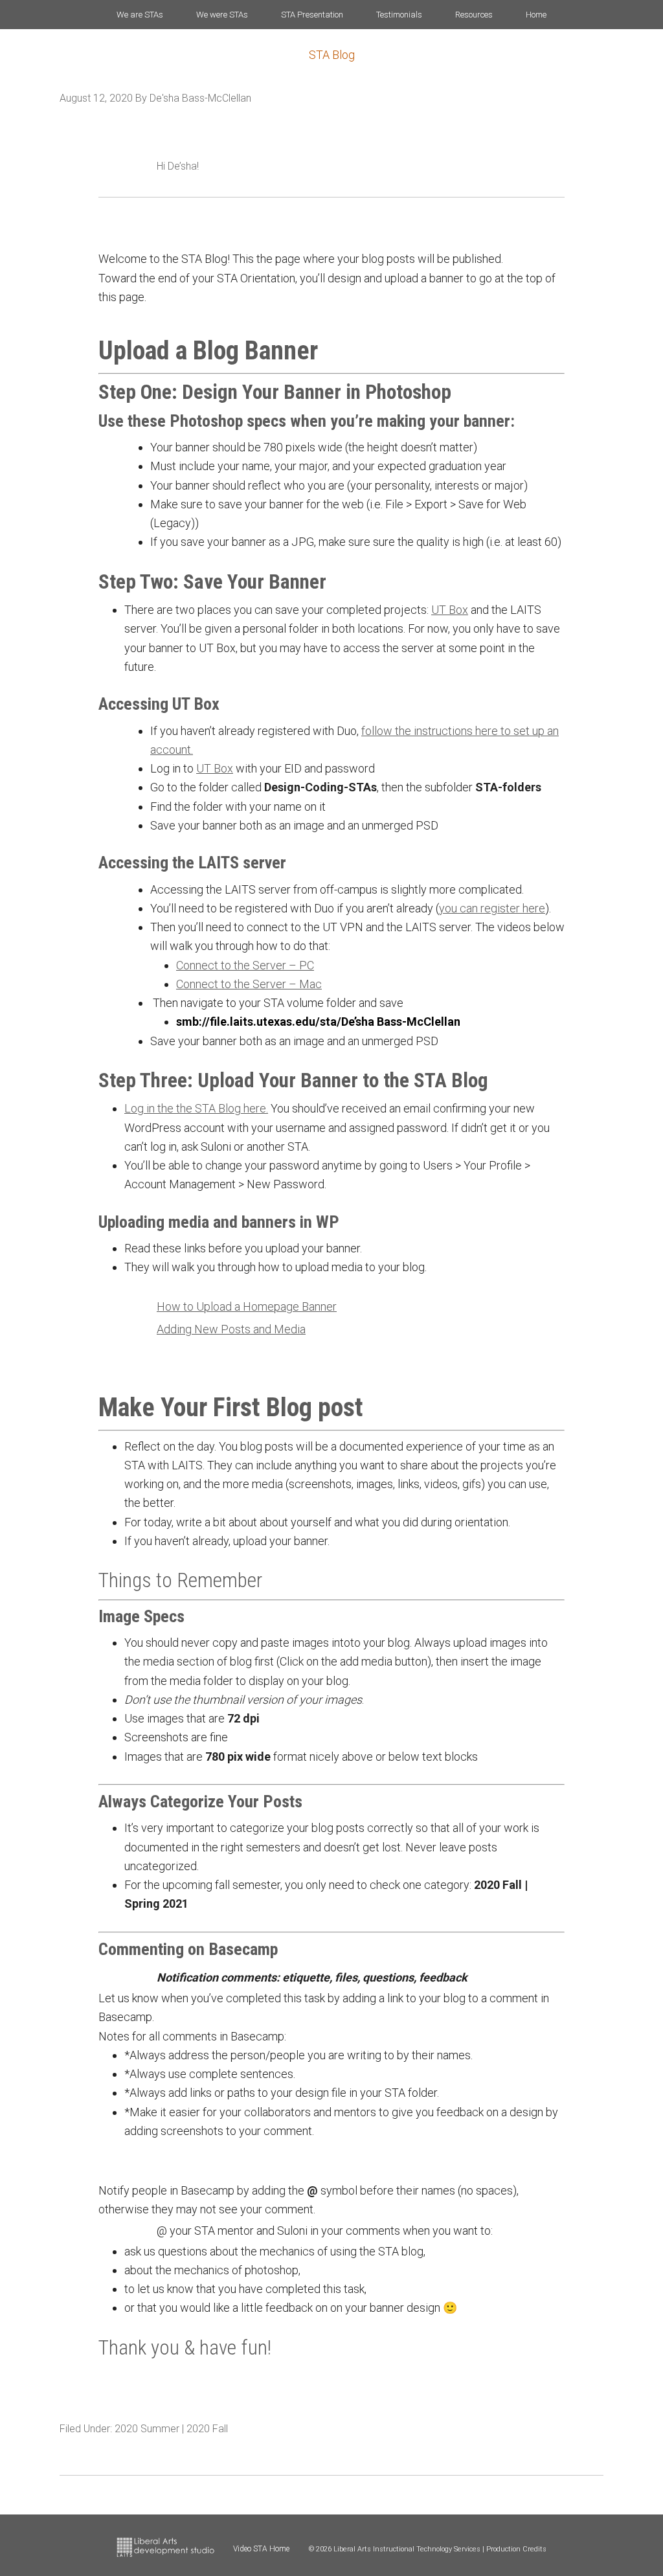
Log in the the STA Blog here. (196, 1108)
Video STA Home (261, 2549)
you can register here (492, 908)
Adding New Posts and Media (231, 1329)
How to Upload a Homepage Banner (247, 1306)
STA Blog (332, 55)
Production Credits (516, 2549)
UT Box (450, 610)
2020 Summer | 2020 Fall (171, 2429)
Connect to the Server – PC (245, 965)
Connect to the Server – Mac (249, 984)
